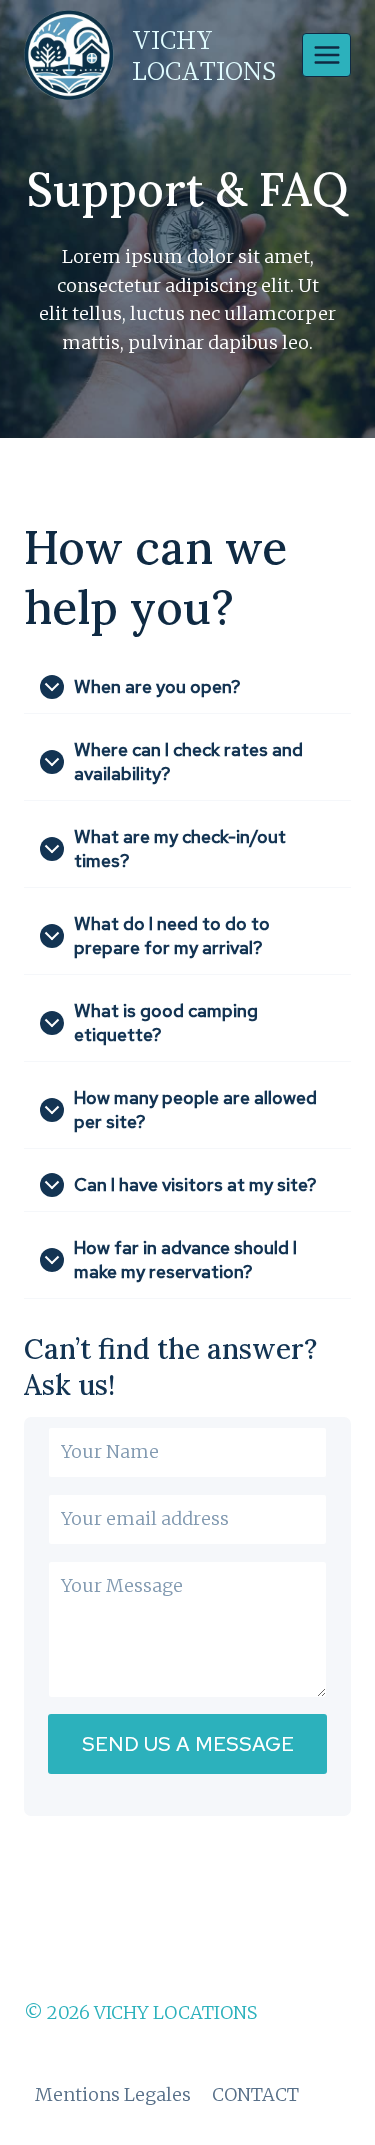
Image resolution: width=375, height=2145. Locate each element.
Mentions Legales (113, 2094)
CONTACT (255, 2094)
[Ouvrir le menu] (326, 54)
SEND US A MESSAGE (188, 1744)
